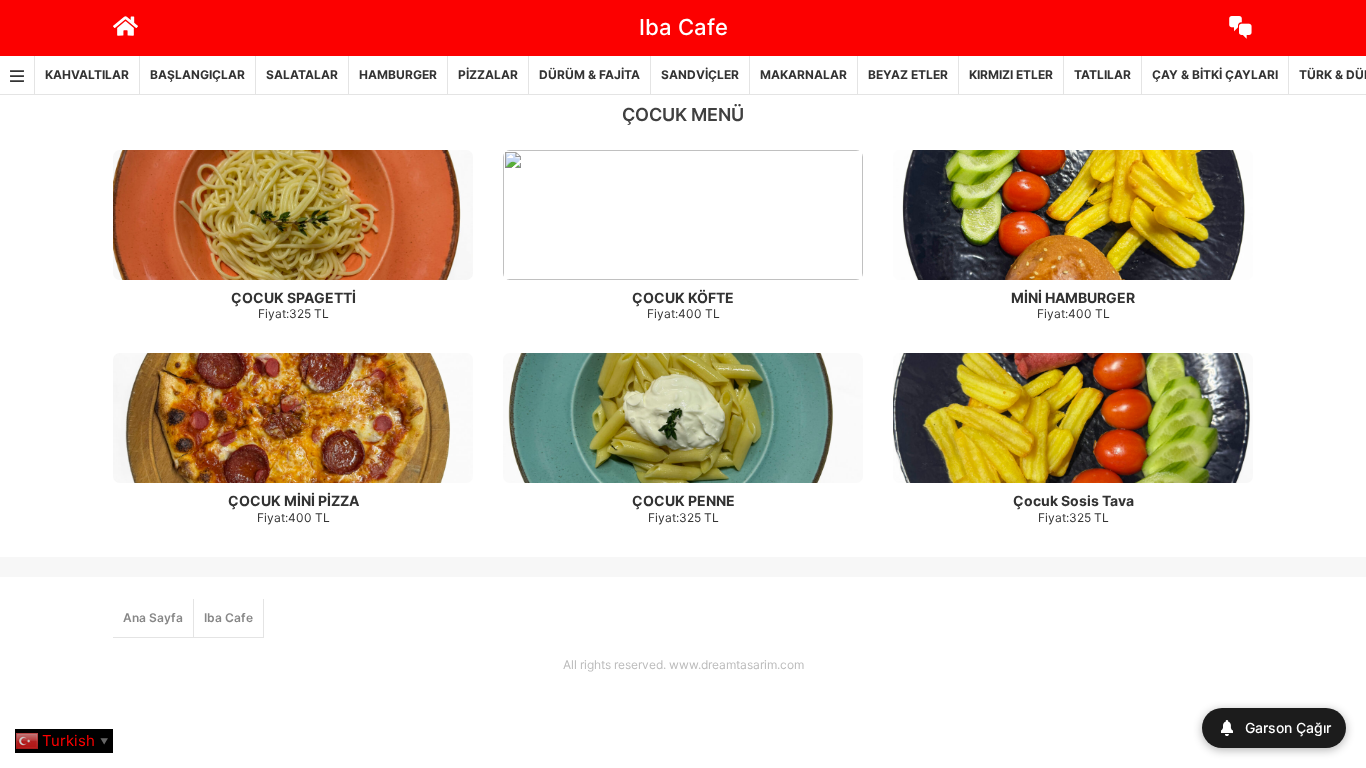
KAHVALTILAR (87, 74)
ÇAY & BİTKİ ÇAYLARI (1215, 74)
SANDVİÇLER (700, 74)
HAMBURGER (398, 74)
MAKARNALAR (803, 74)
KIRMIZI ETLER (1011, 74)
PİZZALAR (488, 74)
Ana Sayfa (153, 617)
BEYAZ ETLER (908, 74)
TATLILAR (1102, 74)
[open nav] (17, 75)
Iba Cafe (228, 617)
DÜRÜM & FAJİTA (589, 74)
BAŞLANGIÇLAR (197, 74)
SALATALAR (302, 74)
